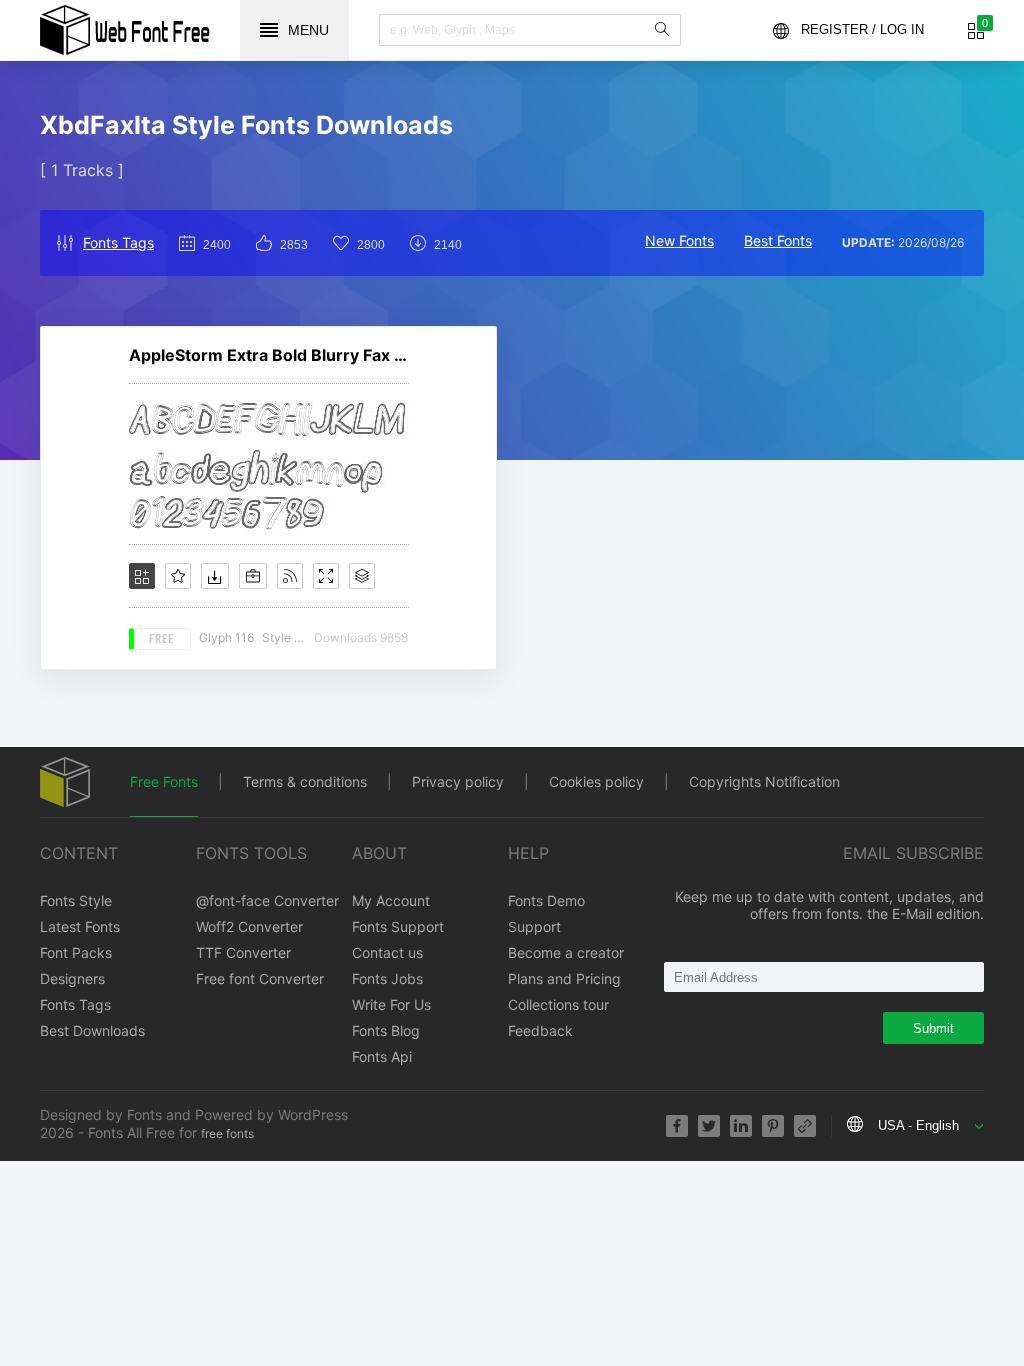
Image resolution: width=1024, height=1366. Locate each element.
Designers (72, 978)
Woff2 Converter (249, 926)
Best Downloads (92, 1030)
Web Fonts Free (125, 30)
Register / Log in (862, 29)
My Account (391, 900)
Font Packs (76, 952)
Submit (933, 1028)
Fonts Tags (118, 242)
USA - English (918, 1125)
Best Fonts (778, 240)
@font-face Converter (267, 900)
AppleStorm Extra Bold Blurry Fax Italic (269, 355)
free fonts (227, 1133)
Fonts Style (76, 900)
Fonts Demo (546, 900)
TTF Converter (243, 952)
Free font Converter (260, 978)
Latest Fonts (80, 926)
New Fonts (679, 240)
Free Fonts (164, 781)
